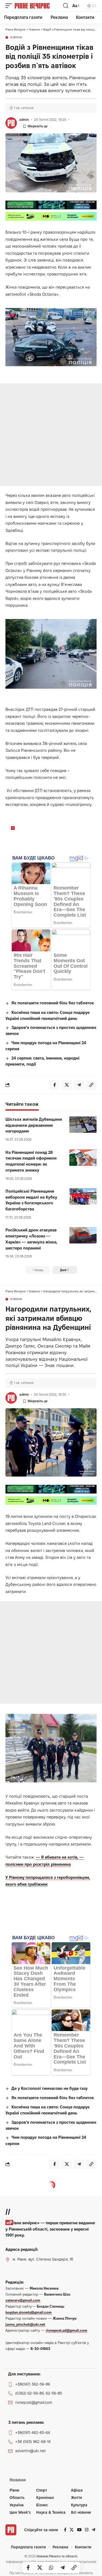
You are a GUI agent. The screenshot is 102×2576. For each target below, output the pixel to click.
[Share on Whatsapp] (51, 2568)
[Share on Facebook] (28, 2568)
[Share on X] (40, 2568)
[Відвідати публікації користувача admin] (11, 123)
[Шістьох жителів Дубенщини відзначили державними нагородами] (83, 1125)
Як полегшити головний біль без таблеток (53, 1003)
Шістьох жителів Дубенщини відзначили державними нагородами (34, 1125)
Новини (16, 37)
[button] (10, 6)
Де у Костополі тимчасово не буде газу (50, 2088)
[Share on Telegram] (63, 2568)
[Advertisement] (51, 435)
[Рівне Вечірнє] (38, 6)
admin (24, 120)
